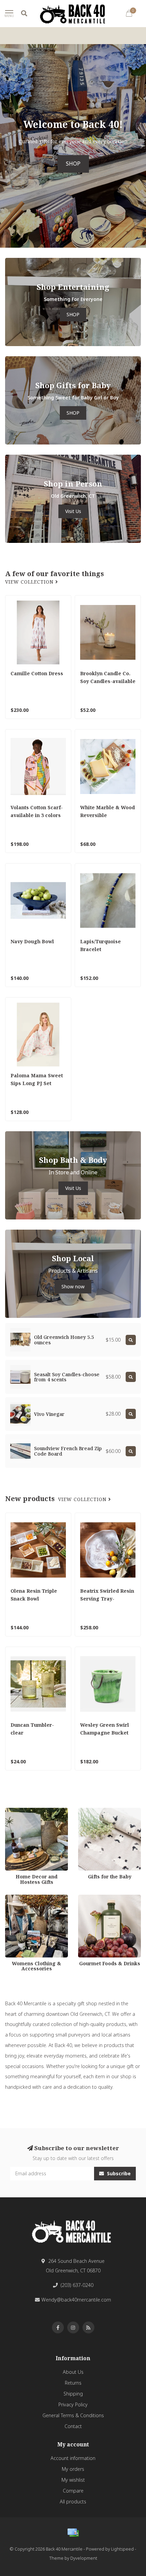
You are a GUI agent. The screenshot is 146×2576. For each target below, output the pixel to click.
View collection (30, 582)
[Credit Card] (73, 2533)
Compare (73, 2491)
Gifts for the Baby (97, 1811)
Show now (73, 1286)
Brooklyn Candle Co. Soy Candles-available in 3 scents (108, 681)
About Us (73, 2372)
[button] (5, 146)
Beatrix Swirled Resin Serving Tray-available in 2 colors (107, 1599)
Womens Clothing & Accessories (27, 1901)
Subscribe (118, 2173)
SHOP (73, 164)
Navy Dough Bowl (32, 941)
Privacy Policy (73, 2404)
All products (73, 2502)
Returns (73, 2383)
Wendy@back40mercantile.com (76, 2300)
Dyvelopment (84, 2558)
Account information (73, 2458)
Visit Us (73, 511)
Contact (73, 2426)
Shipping (73, 2394)
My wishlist (73, 2480)
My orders (73, 2469)
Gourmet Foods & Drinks (105, 1898)
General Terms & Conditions (73, 2415)
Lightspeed (122, 2549)
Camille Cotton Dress (37, 673)
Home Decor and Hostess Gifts (34, 1814)
